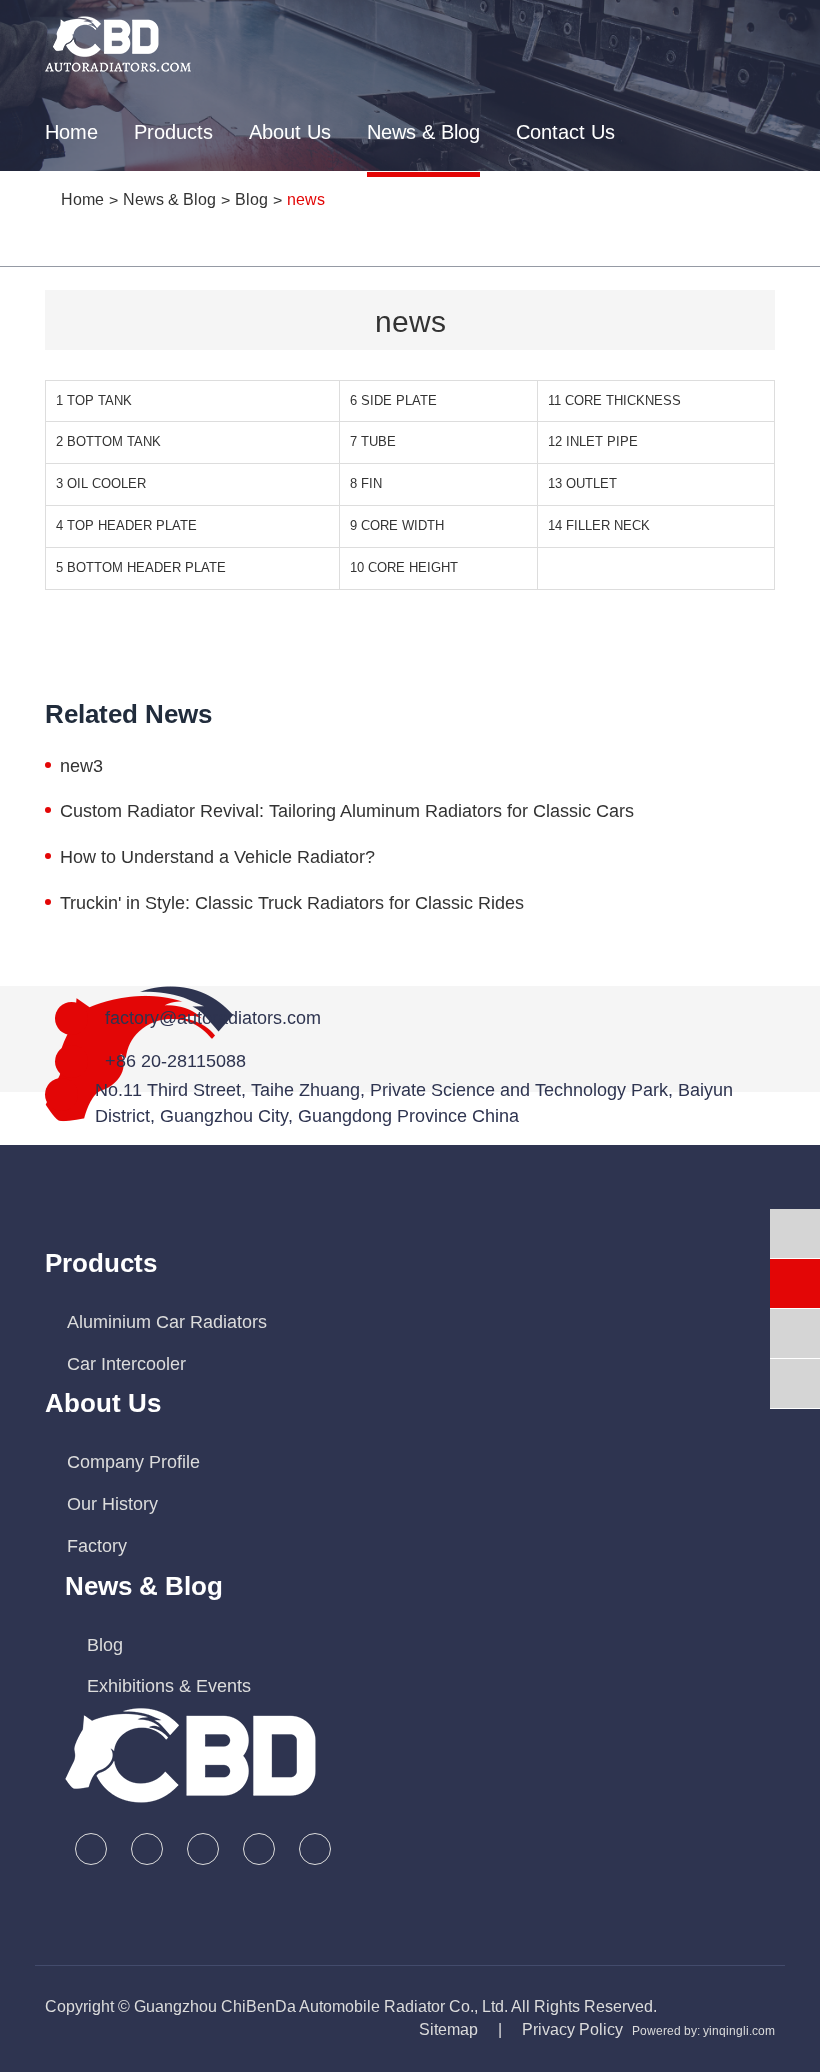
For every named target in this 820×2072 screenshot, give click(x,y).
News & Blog (423, 132)
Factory (97, 1546)
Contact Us (565, 132)
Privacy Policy (572, 2029)
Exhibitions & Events (169, 1686)
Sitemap (448, 2029)
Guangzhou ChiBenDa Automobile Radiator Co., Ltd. (321, 2006)
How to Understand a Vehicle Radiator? (217, 857)
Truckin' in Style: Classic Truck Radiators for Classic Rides (292, 903)
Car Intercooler (126, 1364)
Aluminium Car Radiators (167, 1322)
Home (71, 132)
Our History (112, 1504)
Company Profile (133, 1462)
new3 (81, 766)
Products (173, 132)
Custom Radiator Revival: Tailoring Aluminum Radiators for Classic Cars (347, 811)
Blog (105, 1645)
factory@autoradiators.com (213, 1018)
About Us (290, 132)
